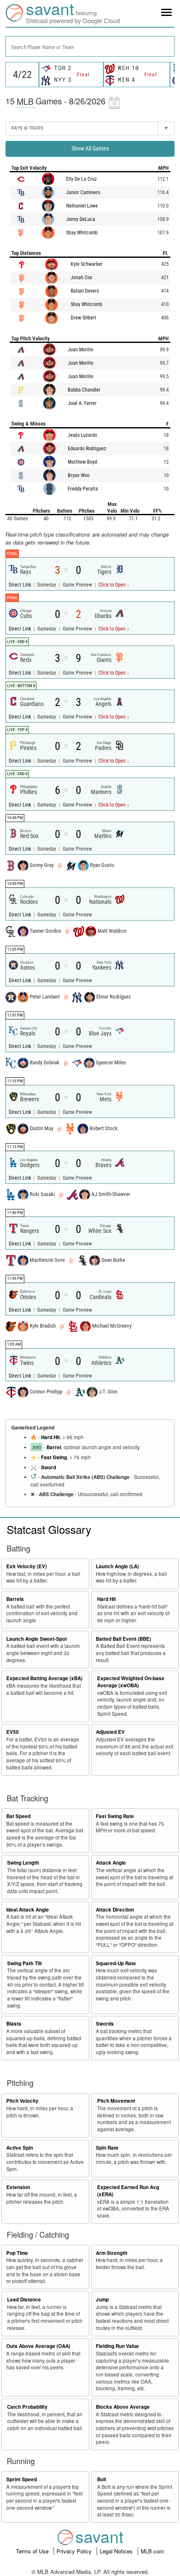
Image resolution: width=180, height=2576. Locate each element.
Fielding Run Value (117, 2346)
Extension (18, 2187)
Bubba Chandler (84, 390)
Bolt (102, 2479)
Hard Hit (50, 1437)
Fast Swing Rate (115, 1816)
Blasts (14, 2024)
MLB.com (152, 2551)
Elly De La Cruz (81, 179)
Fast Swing (54, 1457)
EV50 (13, 1732)
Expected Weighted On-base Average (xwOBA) (131, 1682)
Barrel (54, 1447)
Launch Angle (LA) (117, 1566)
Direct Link (21, 585)
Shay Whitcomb (82, 233)
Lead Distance (24, 2300)
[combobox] (90, 46)
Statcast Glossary (49, 1529)
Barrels (15, 1599)
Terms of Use (33, 2551)
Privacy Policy (75, 2551)
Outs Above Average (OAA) (38, 2346)
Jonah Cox (81, 278)
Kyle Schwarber (87, 264)
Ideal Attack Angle (28, 1910)
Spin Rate (107, 2148)
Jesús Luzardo (82, 435)
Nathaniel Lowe (82, 206)
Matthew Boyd (82, 462)
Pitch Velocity (22, 2101)
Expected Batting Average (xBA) (44, 1678)
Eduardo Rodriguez (87, 449)
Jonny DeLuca (81, 219)
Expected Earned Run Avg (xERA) (128, 2191)
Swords (105, 2024)
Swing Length (23, 1863)
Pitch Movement (116, 2101)
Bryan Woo (79, 475)
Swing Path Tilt (24, 1963)
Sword (49, 1467)
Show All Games (90, 148)
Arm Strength (112, 2253)
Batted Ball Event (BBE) (123, 1639)
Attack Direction (115, 1910)
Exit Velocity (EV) (27, 1566)
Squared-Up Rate (116, 1963)
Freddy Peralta (83, 489)
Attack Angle (111, 1863)
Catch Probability (27, 2407)
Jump (102, 2300)
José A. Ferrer (82, 403)
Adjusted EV (110, 1732)
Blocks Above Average (123, 2407)
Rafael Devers (85, 291)
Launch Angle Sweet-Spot (37, 1639)
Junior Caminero (83, 192)
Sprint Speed (22, 2479)
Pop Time (17, 2253)
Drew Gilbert (84, 318)
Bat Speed (18, 1816)
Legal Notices (117, 2551)
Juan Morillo (81, 350)
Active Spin (20, 2148)
